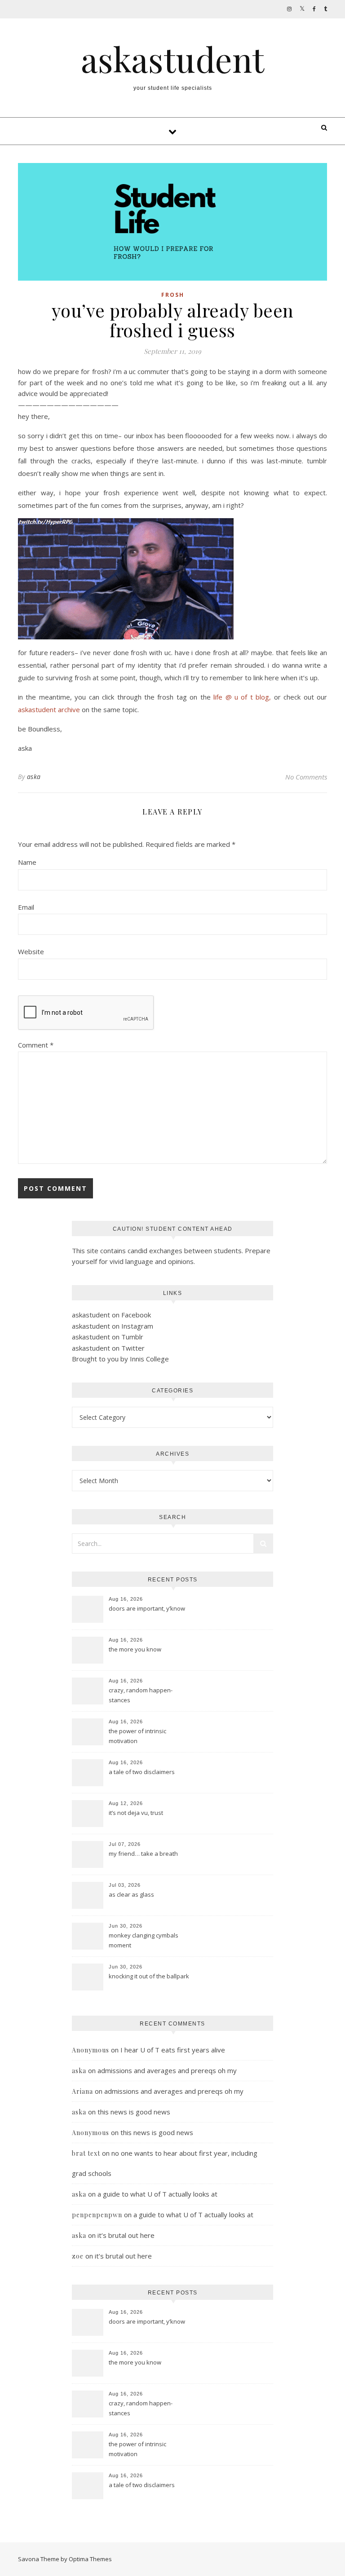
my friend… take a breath (143, 1854)
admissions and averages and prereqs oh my (167, 2070)
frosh (173, 295)
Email (26, 907)
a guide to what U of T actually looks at (157, 2194)
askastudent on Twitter (108, 1348)
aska (34, 777)
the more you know (135, 1649)
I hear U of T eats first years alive (173, 2050)
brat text (86, 2153)
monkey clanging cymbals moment (144, 1940)
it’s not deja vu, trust (136, 1813)
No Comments (306, 777)
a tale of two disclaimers (142, 1772)
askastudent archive (49, 709)
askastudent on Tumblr (108, 1337)
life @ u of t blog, (242, 697)
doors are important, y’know (147, 1608)
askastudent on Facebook (111, 1315)
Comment (36, 1045)
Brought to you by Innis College (120, 1359)
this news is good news (134, 2112)
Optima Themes (90, 2559)
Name (27, 862)
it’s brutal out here (126, 2235)
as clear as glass (131, 1894)
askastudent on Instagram (113, 1326)
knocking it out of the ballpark (149, 1976)
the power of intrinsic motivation (137, 1736)
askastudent (172, 59)
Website (31, 951)
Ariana (82, 2091)
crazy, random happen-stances (141, 1695)
